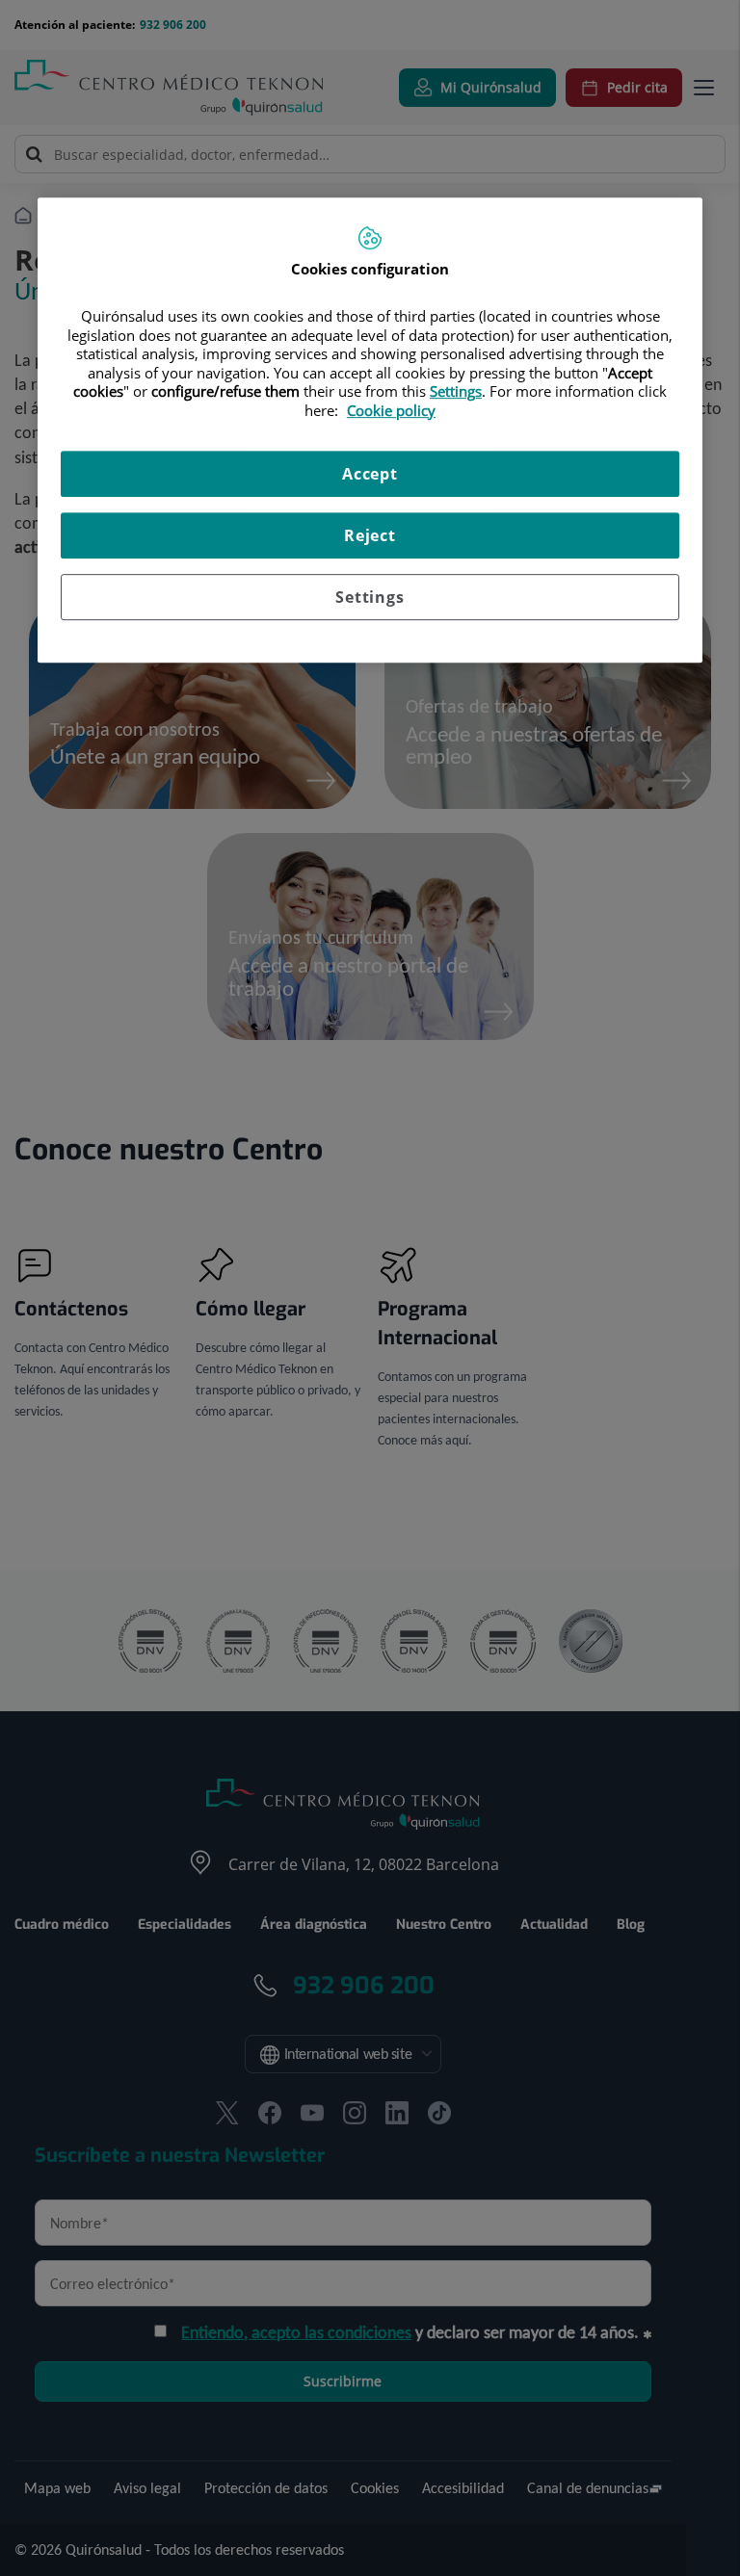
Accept (370, 474)
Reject (370, 535)
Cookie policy (391, 410)
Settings (370, 597)
